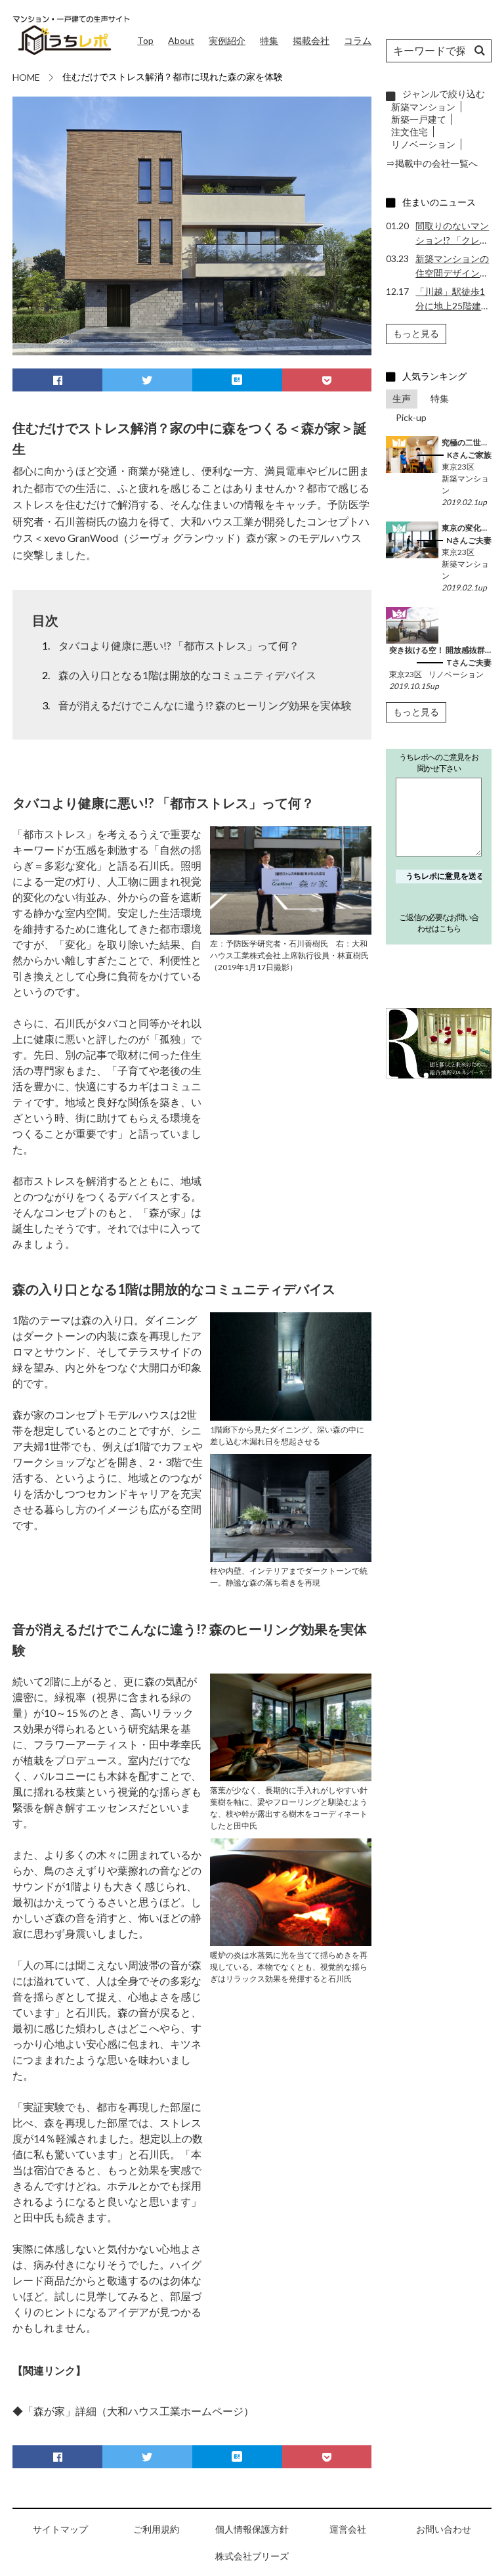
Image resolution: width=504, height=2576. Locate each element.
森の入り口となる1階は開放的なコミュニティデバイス (187, 675)
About (181, 40)
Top (145, 40)
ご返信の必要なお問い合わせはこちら (439, 923)
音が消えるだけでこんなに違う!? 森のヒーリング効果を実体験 (205, 705)
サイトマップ (60, 2529)
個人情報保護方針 (252, 2529)
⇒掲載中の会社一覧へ (432, 163)
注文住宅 (409, 132)
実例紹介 (227, 40)
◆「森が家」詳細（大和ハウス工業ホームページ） (133, 2411)
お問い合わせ (444, 2529)
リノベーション (423, 144)
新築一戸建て (419, 119)
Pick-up (411, 417)
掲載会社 (311, 40)
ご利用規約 (156, 2529)
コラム (358, 40)
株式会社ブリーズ (252, 2556)
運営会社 (348, 2529)
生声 (402, 398)
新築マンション (423, 107)
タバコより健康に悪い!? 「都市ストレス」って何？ (179, 645)
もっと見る (416, 333)
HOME (26, 77)
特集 (269, 40)
